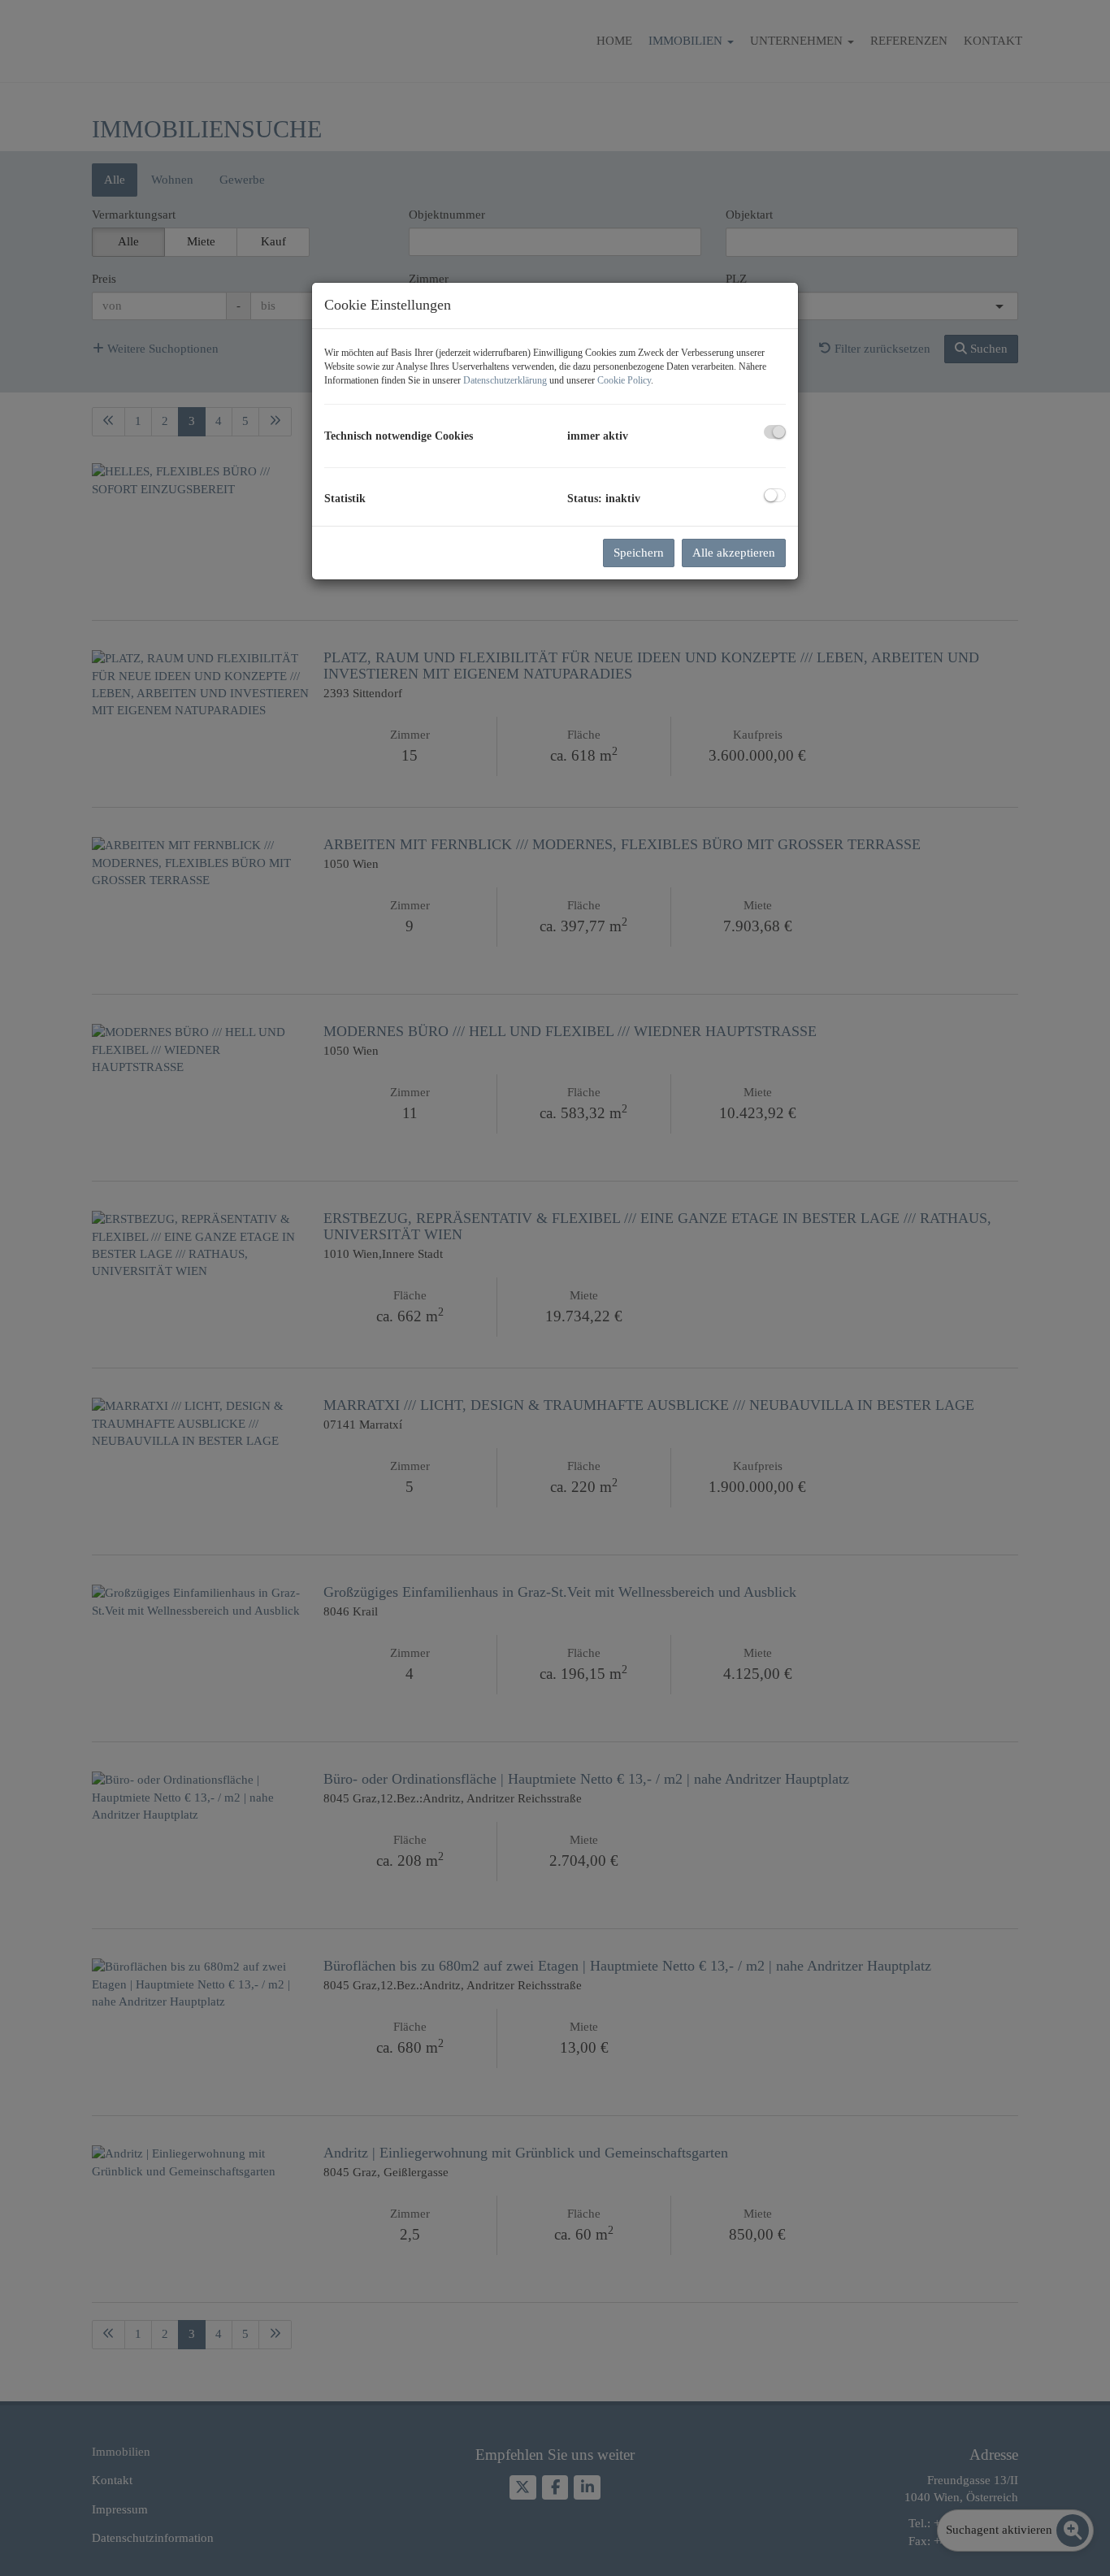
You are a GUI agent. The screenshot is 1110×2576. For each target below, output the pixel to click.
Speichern (639, 553)
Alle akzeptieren (734, 553)
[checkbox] (775, 432)
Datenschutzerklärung (505, 380)
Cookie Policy (624, 380)
